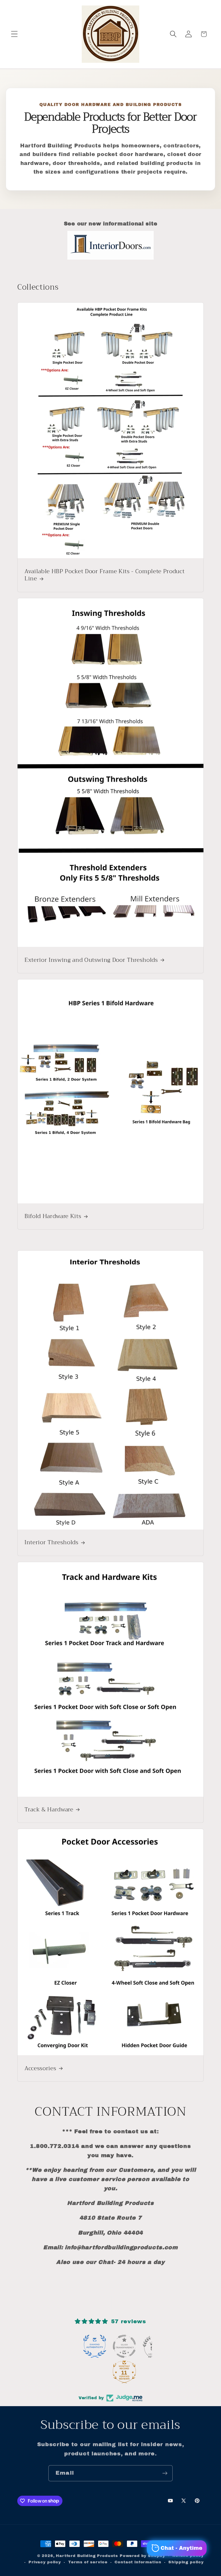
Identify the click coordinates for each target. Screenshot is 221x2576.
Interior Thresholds (52, 1542)
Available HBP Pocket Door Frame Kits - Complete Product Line (104, 575)
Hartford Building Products (87, 2556)
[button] (15, 34)
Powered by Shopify (142, 2556)
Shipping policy (186, 2562)
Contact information (138, 2562)
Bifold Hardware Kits (53, 1216)
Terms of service (88, 2562)
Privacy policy (45, 2562)
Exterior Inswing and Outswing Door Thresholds (91, 960)
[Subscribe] (165, 2473)
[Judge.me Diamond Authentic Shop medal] (95, 2346)
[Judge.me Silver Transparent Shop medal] (124, 2346)
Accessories (40, 2068)
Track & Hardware (49, 1809)
